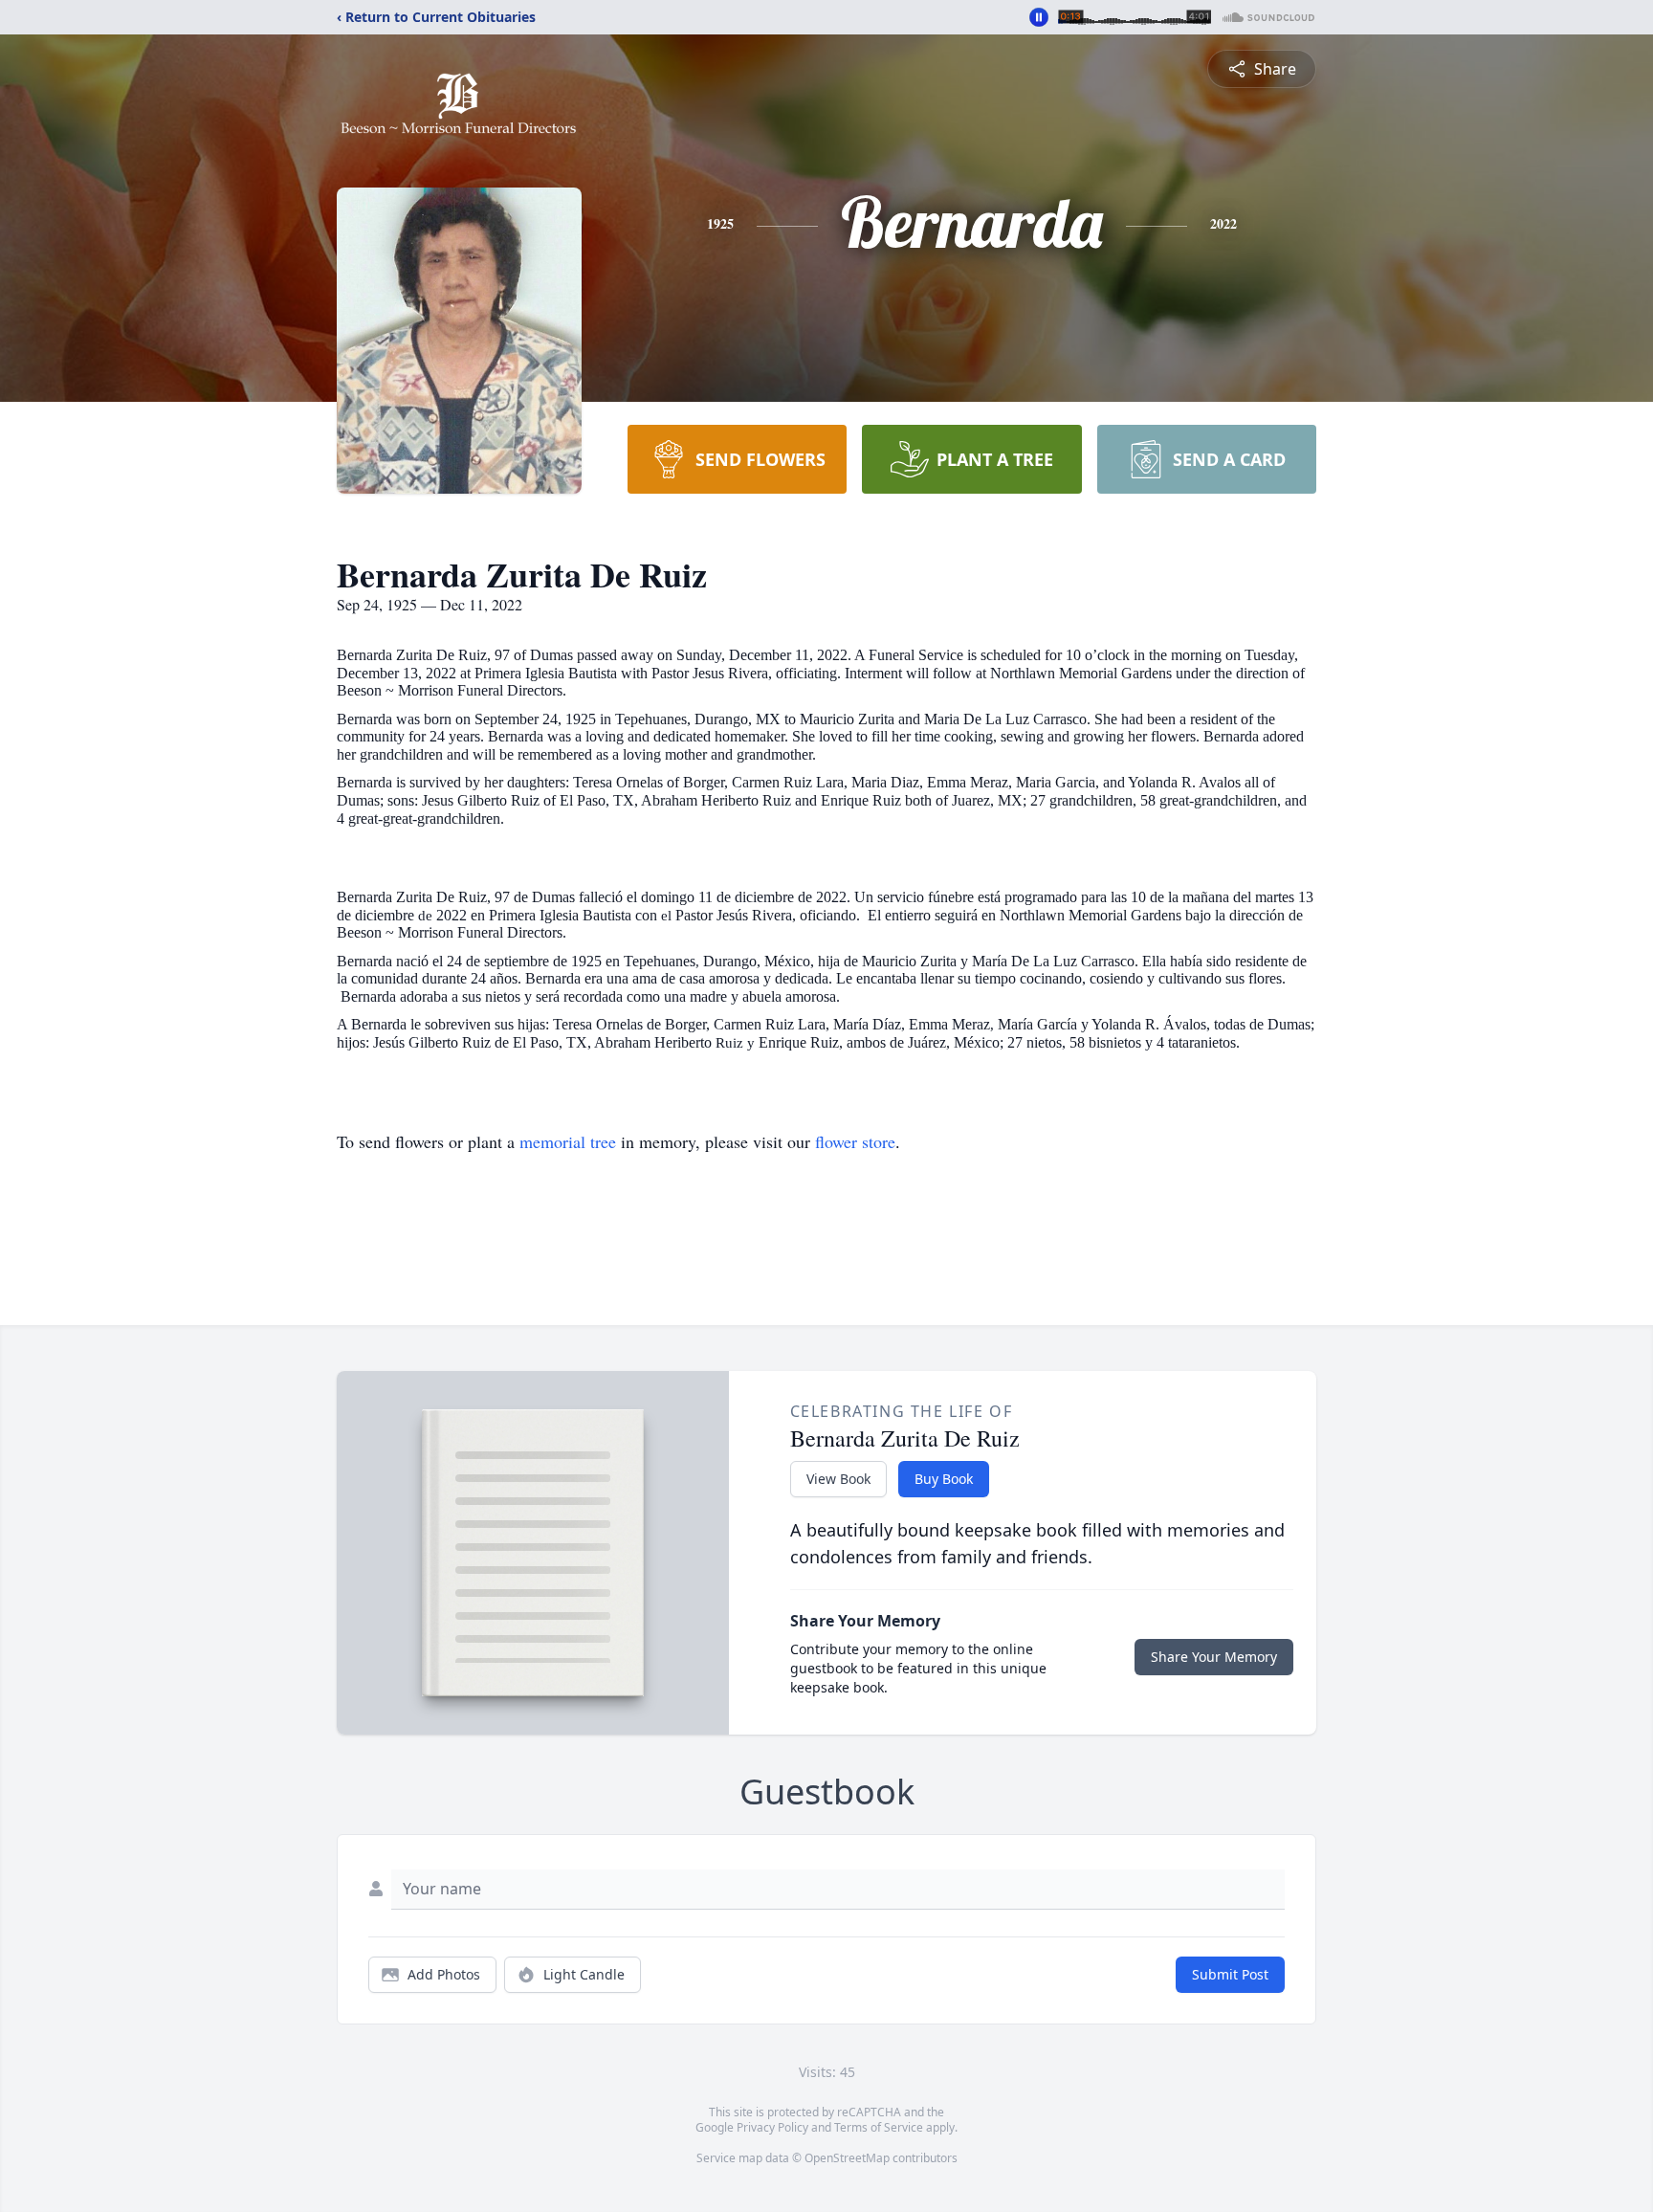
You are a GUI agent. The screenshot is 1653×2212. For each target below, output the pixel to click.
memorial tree (568, 1141)
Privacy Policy (772, 2127)
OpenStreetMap (847, 2158)
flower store (855, 1141)
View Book (838, 1479)
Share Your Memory (1214, 1657)
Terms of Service (879, 2127)
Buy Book (944, 1479)
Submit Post (1230, 1974)
